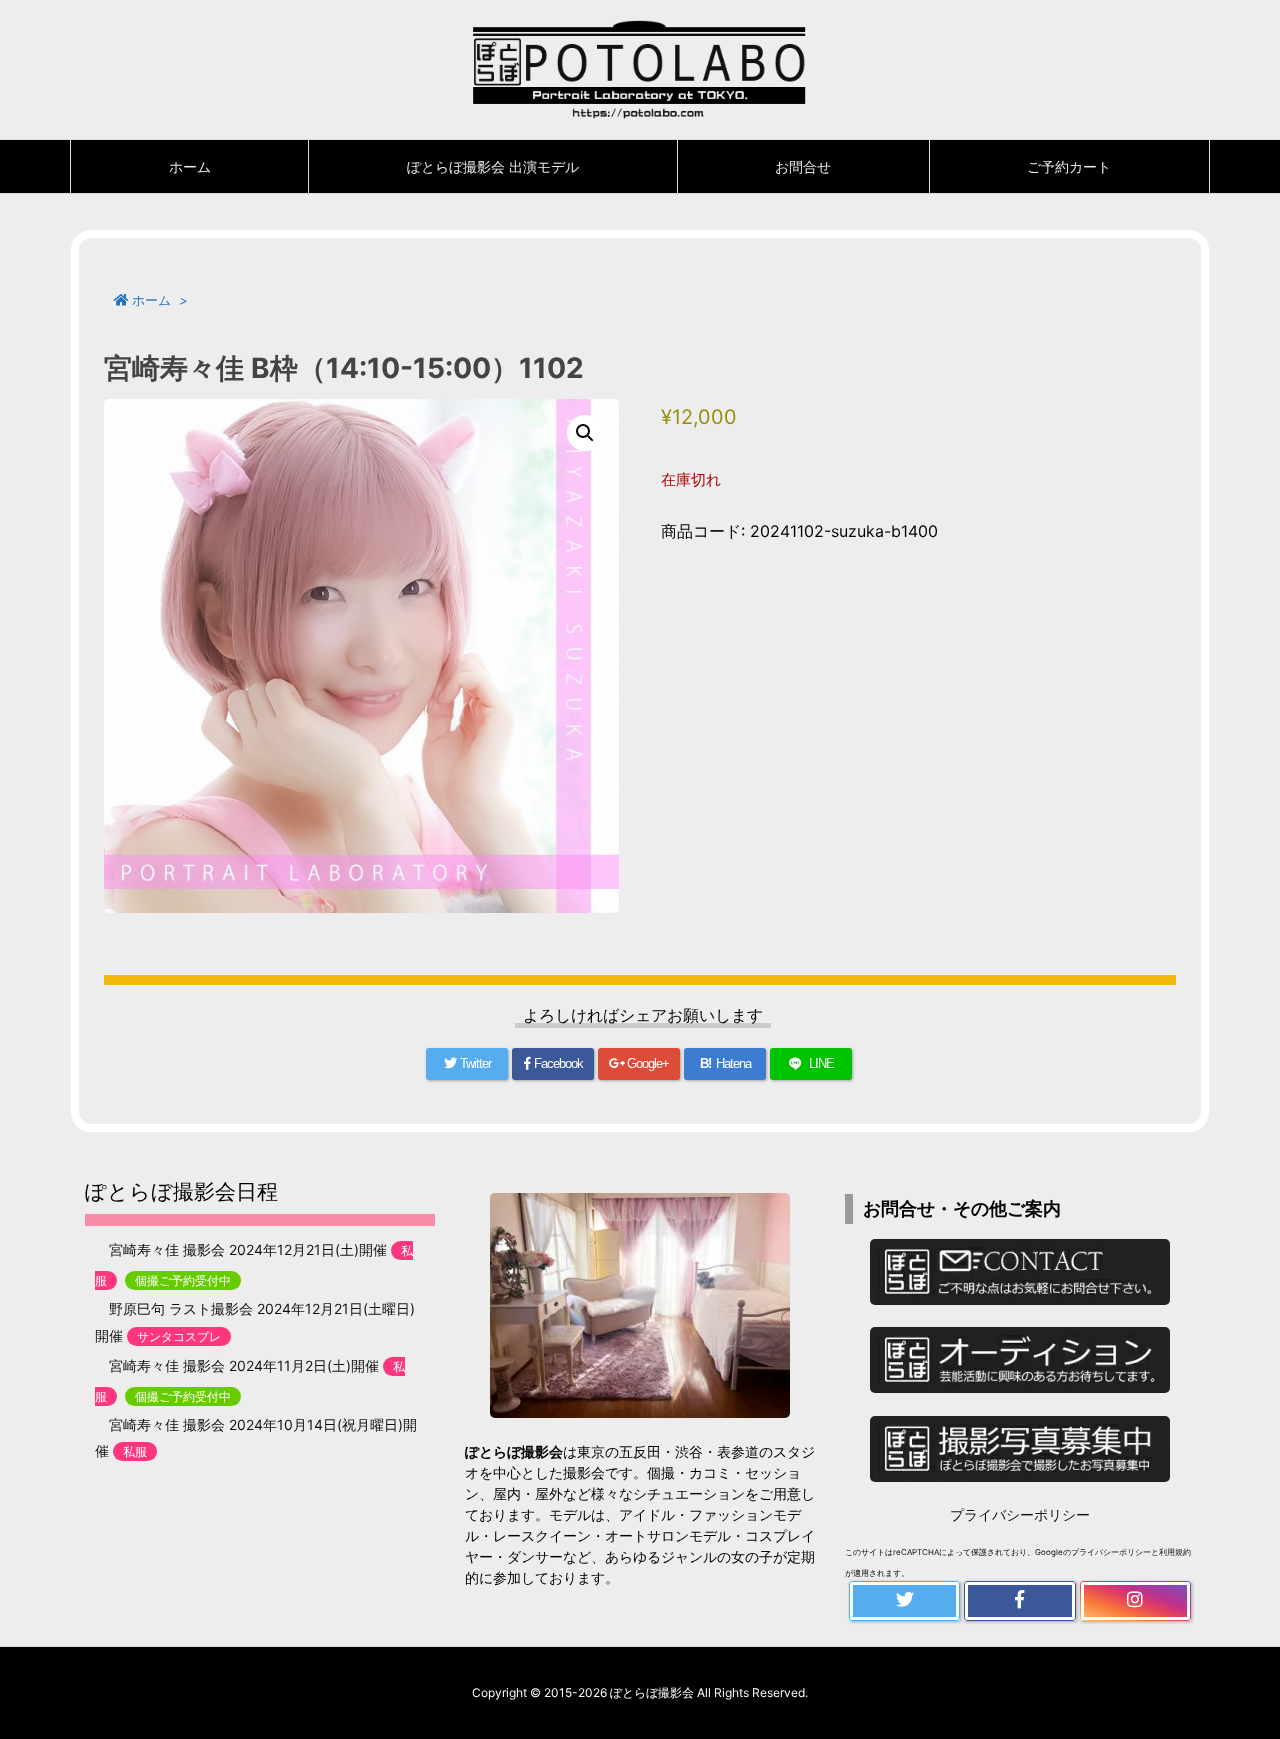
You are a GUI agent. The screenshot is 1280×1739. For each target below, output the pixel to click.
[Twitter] (904, 1601)
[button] (585, 433)
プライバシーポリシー (1020, 1514)
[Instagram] (1135, 1601)
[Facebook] (1019, 1601)
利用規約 (1175, 1552)
